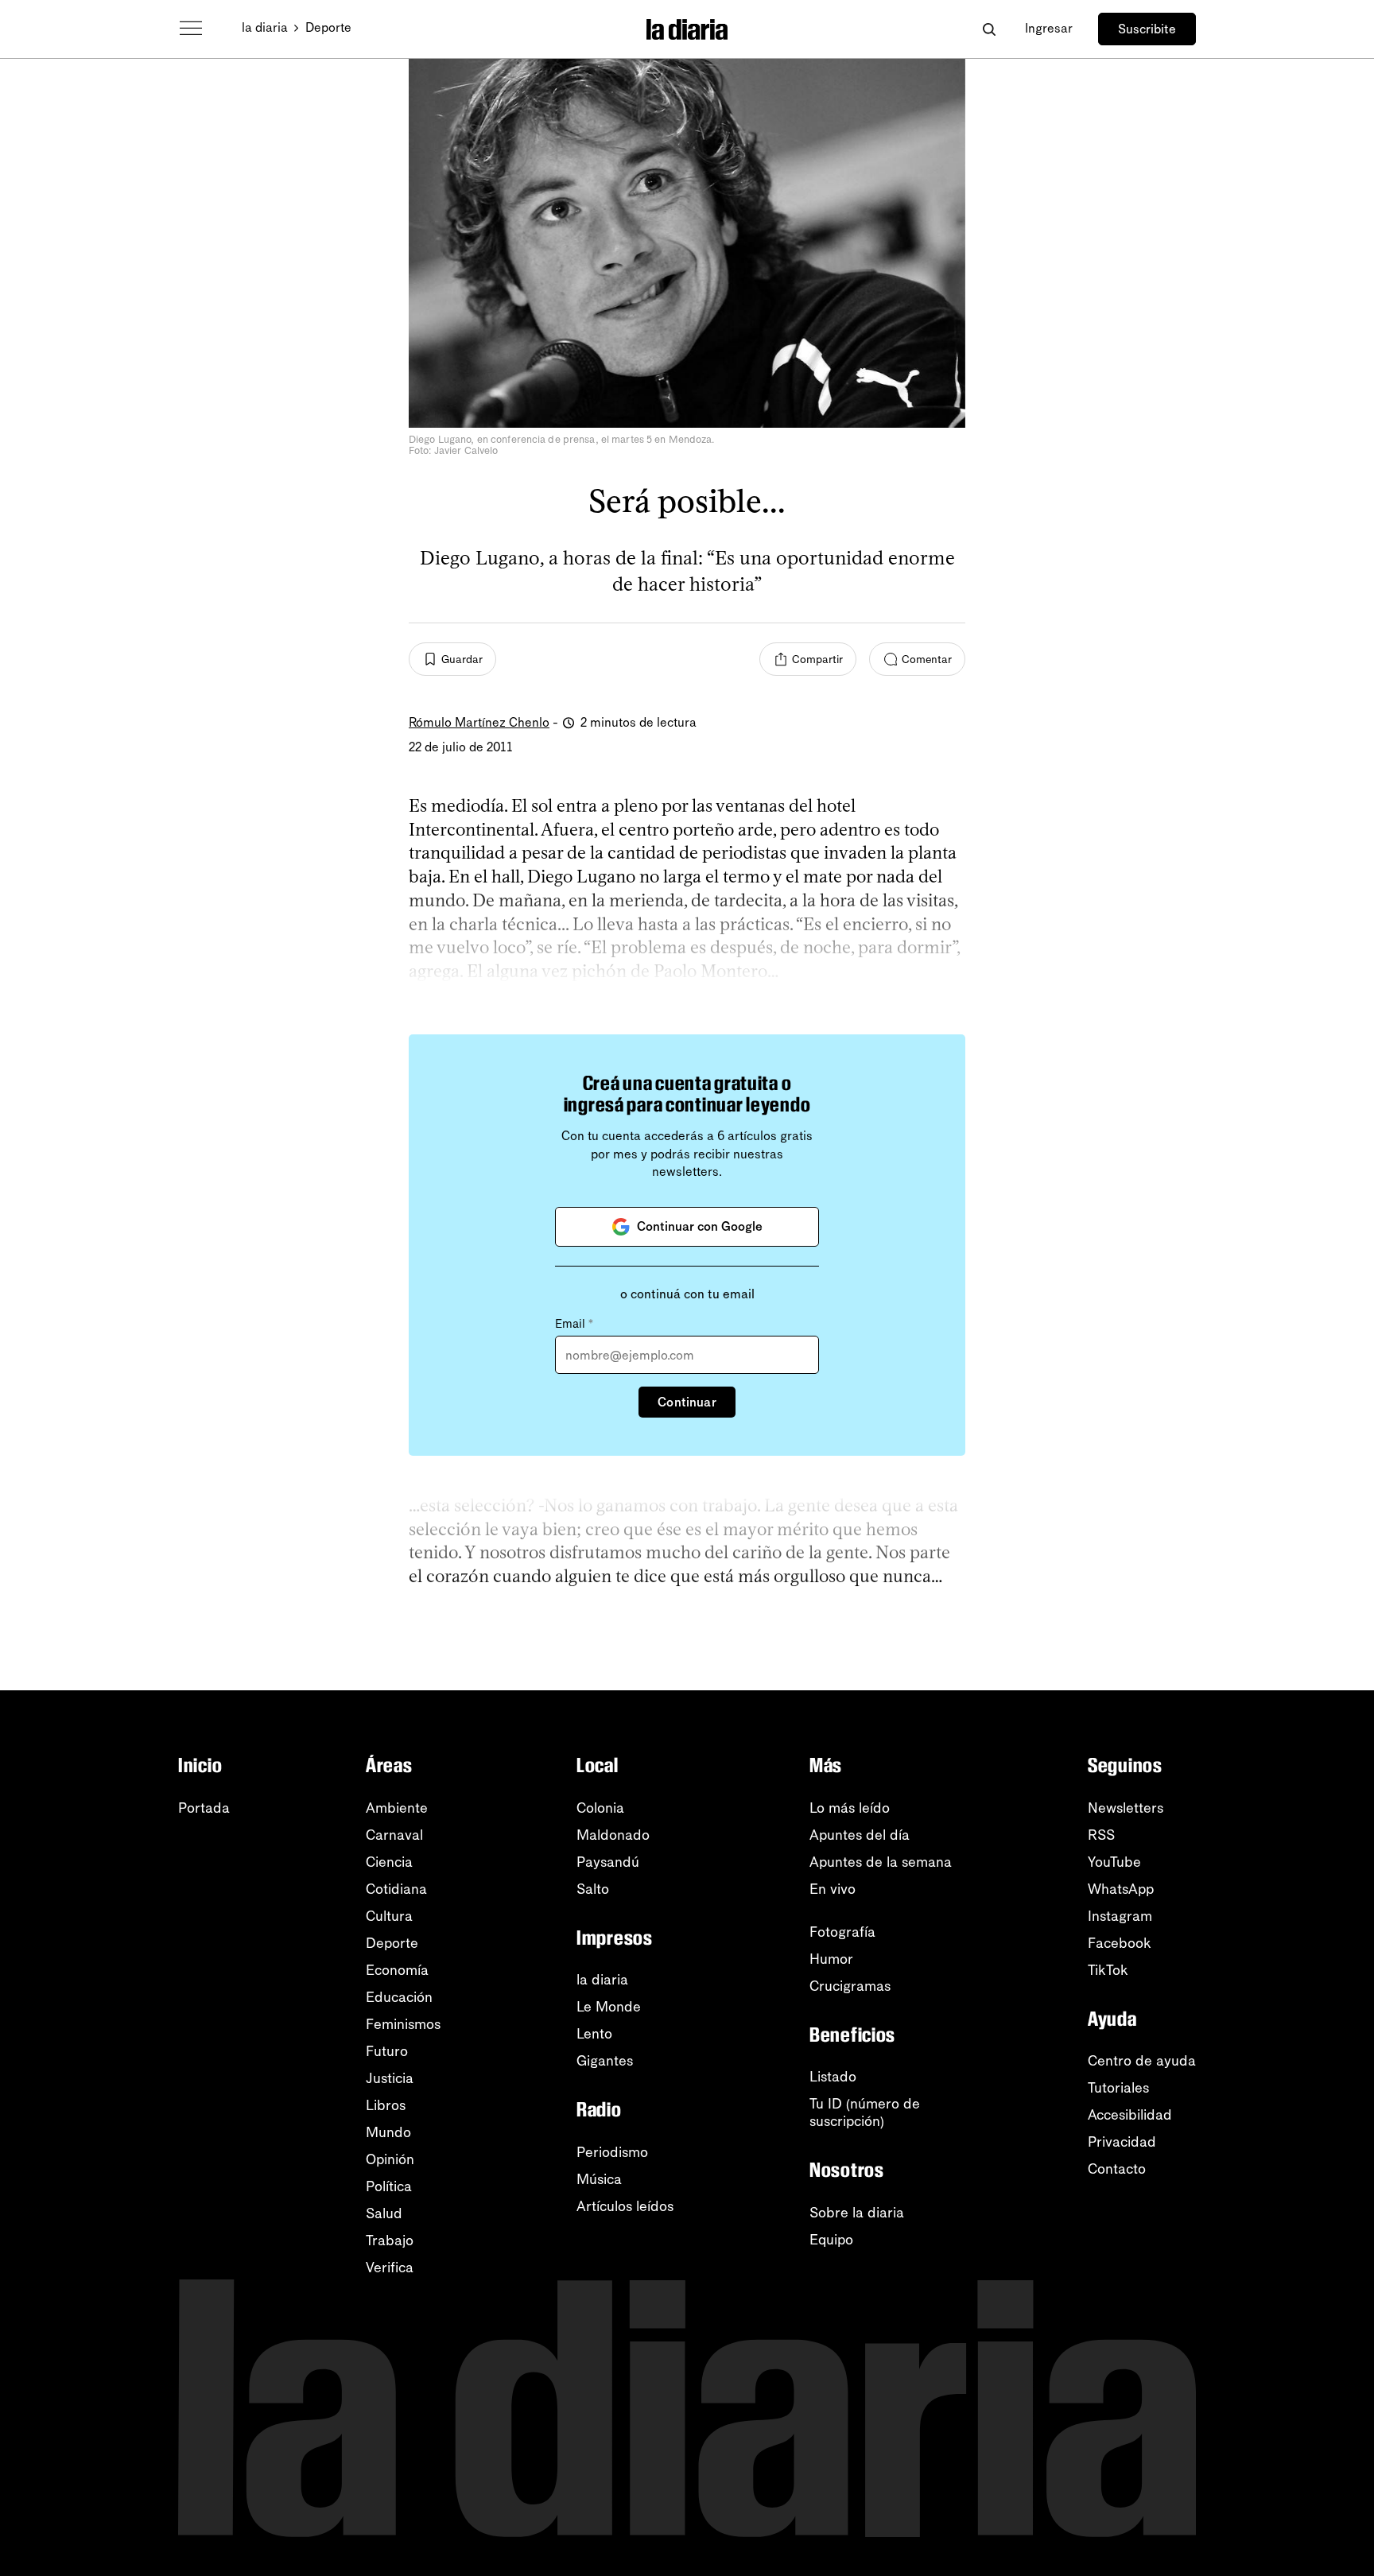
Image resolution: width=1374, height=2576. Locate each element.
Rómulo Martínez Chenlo (479, 722)
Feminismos (403, 2024)
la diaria (265, 27)
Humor (831, 1959)
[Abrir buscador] (989, 29)
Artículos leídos (625, 2206)
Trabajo (390, 2240)
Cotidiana (396, 1889)
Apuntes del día (860, 1835)
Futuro (387, 2051)
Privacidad (1122, 2142)
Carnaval (394, 1835)
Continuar (687, 1402)
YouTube (1114, 1862)
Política (389, 2186)
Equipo (831, 2240)
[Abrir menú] (191, 29)
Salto (593, 1889)
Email (574, 1324)
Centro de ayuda (1142, 2061)
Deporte (328, 27)
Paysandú (608, 1862)
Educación (399, 1997)
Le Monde (609, 2007)
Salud (384, 2213)
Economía (397, 1970)
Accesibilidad (1130, 2115)
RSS (1101, 1835)
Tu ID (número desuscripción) (865, 2112)
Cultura (389, 1916)
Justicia (390, 2078)
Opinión (390, 2159)
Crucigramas (850, 1986)
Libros (386, 2105)
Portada (204, 1808)
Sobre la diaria (857, 2213)
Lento (594, 2034)
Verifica (390, 2268)
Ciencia (389, 1862)
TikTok (1108, 1970)
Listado (833, 2077)
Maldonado (613, 1835)
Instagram (1120, 1916)
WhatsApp (1121, 1889)
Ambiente (397, 1808)
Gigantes (605, 2061)
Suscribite (1147, 29)
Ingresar (1049, 28)
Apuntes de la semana (881, 1862)
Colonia (600, 1808)
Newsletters (1126, 1808)
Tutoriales (1118, 2088)
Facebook (1120, 1943)
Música (599, 2179)
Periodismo (612, 2152)
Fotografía (842, 1932)
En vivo (833, 1889)
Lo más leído (850, 1808)
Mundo (388, 2132)
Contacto (1117, 2169)
